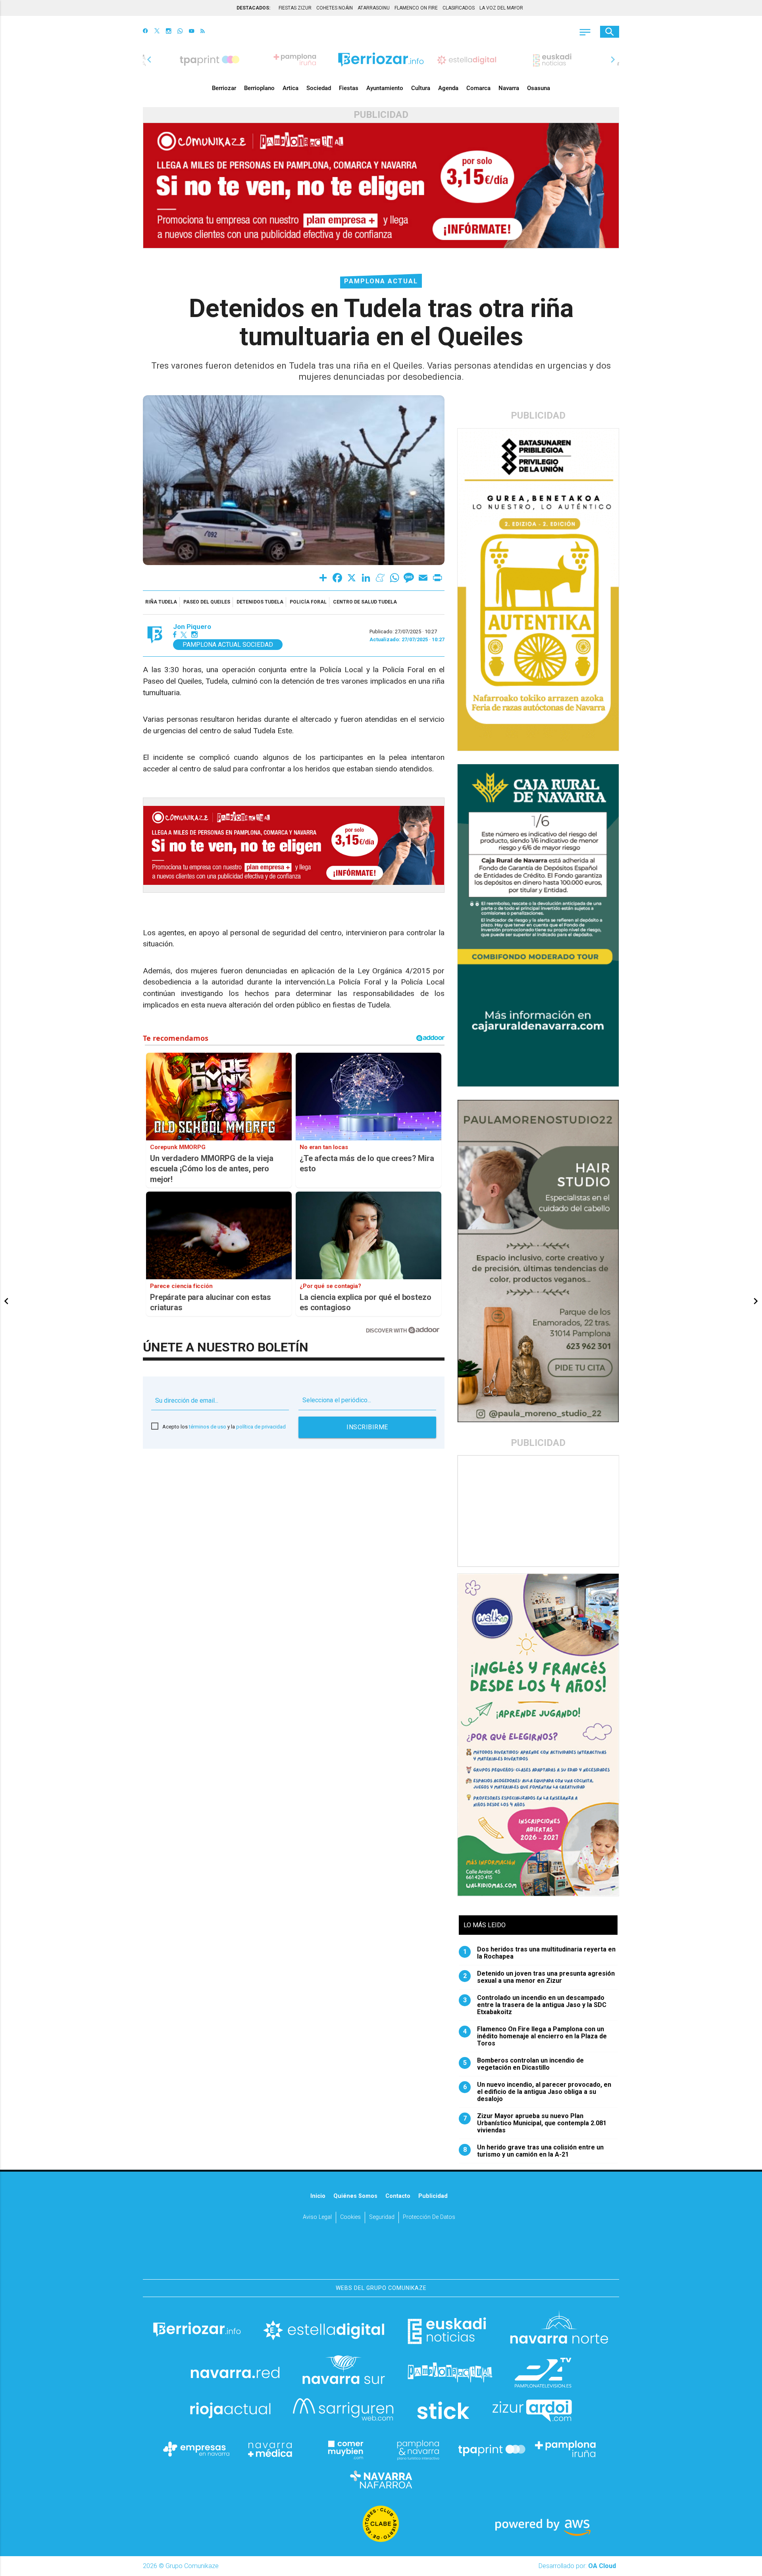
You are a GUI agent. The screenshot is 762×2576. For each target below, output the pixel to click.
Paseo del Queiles (207, 602)
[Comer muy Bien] (344, 2449)
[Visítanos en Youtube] (191, 32)
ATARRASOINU (374, 8)
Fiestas (349, 88)
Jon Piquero (192, 627)
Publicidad (433, 2196)
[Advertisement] (539, 1511)
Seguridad (382, 2217)
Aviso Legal (317, 2217)
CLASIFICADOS (459, 8)
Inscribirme (367, 1427)
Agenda (448, 88)
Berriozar (224, 88)
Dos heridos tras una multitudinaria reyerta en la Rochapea (540, 1953)
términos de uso (208, 1427)
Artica (291, 88)
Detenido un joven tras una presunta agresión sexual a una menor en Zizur (539, 1977)
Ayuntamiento (385, 88)
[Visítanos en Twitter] (157, 32)
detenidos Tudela (260, 602)
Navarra (509, 88)
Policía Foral (308, 602)
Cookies (350, 2217)
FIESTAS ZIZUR (295, 8)
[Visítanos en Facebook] (145, 32)
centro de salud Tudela (365, 602)
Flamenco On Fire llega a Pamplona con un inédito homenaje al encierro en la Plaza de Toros (535, 2036)
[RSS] (203, 32)
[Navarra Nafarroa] (381, 2479)
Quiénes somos (355, 2196)
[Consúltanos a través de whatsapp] (180, 32)
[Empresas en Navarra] (196, 2449)
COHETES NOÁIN (335, 8)
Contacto (398, 2196)
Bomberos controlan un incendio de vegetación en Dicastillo (524, 2064)
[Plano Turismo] (418, 2449)
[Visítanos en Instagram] (168, 32)
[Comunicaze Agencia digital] (381, 2255)
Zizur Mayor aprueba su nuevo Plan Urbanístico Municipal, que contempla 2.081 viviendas (535, 2123)
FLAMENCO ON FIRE (416, 8)
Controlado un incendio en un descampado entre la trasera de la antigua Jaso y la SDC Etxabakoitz (535, 2005)
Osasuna (539, 88)
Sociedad (319, 88)
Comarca (478, 88)
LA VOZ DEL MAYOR (501, 8)
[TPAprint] (492, 2449)
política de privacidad (261, 1427)
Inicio (318, 2196)
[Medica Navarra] (270, 2449)
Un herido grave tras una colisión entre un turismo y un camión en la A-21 (534, 2151)
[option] (381, 60)
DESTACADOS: (253, 8)
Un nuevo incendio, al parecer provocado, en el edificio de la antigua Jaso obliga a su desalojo (537, 2092)
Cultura (421, 88)
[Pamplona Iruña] (566, 2449)
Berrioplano (259, 88)
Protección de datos (429, 2217)
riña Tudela (161, 602)
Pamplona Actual (381, 281)
